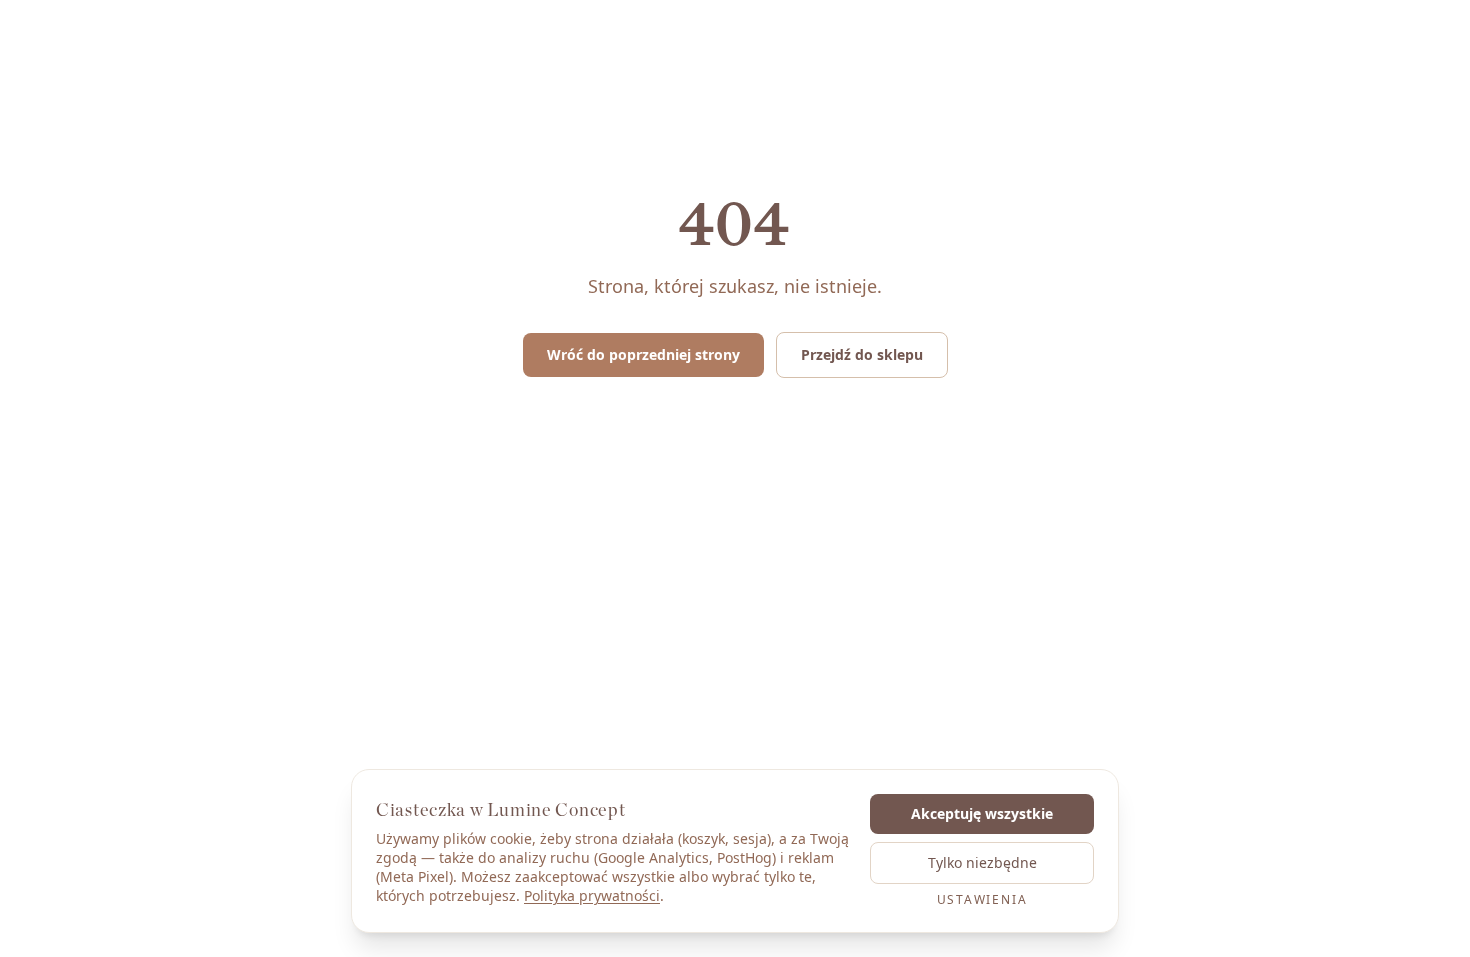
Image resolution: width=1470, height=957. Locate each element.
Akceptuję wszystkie (982, 813)
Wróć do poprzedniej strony (643, 354)
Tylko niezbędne (982, 862)
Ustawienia (982, 900)
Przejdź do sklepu (862, 354)
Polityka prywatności (592, 895)
